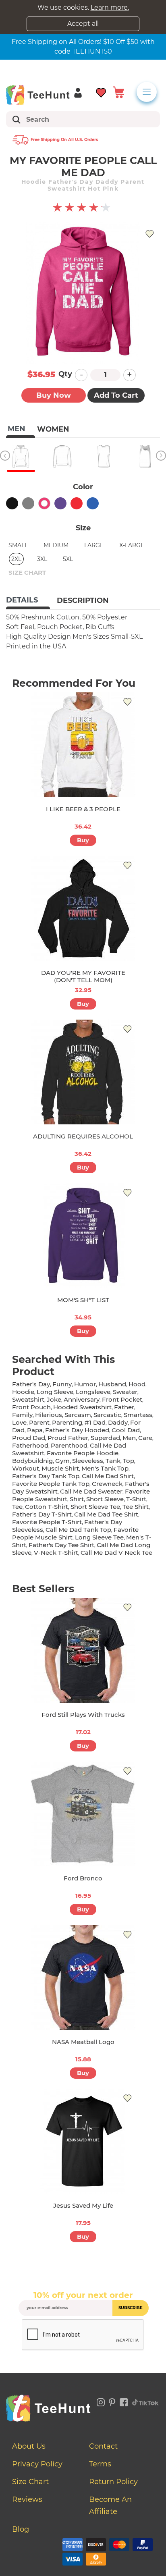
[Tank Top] (145, 456)
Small (18, 545)
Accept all (83, 24)
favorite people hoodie (83, 1453)
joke (54, 1399)
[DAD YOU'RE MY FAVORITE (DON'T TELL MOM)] (83, 908)
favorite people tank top (51, 1484)
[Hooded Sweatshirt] (21, 456)
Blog (21, 2529)
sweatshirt (28, 1399)
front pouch (31, 1407)
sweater (125, 1392)
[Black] (12, 503)
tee (17, 1507)
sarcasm (78, 1415)
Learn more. (110, 7)
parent (39, 1422)
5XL (68, 559)
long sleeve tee (99, 1537)
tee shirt (136, 1507)
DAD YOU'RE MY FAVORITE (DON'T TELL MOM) (83, 976)
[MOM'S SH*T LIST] (83, 1236)
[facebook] (124, 2401)
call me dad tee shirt (106, 1514)
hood (137, 1384)
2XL (16, 559)
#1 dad (95, 1422)
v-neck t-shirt (56, 1553)
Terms (100, 2464)
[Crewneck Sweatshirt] (62, 456)
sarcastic (107, 1415)
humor (85, 1384)
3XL (42, 559)
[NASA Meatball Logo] (83, 1978)
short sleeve (105, 1499)
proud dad (29, 1438)
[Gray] (28, 503)
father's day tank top (46, 1476)
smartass (138, 1415)
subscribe (131, 2308)
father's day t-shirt (42, 1514)
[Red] (77, 503)
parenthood (69, 1445)
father (124, 1407)
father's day (31, 1384)
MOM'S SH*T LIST (83, 1300)
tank (113, 1461)
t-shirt (136, 1499)
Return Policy (113, 2482)
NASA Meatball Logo (83, 2042)
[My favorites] (101, 92)
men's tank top (105, 1468)
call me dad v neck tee (116, 1553)
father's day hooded (77, 1430)
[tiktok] (145, 2401)
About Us (29, 2446)
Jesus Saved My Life (83, 2205)
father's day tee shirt (61, 1545)
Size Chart (30, 2482)
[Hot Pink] (44, 503)
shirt (77, 1499)
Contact (103, 2446)
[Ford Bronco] (83, 1814)
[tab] (28, 601)
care (145, 1438)
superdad (105, 1438)
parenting (67, 1422)
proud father (68, 1438)
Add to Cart (116, 395)
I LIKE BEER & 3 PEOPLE (83, 809)
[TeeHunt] (38, 95)
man (129, 1438)
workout (26, 1468)
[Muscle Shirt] (104, 456)
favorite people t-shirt (47, 1522)
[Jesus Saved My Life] (83, 2141)
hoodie (23, 1392)
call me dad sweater (91, 1491)
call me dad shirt (108, 1476)
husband (112, 1384)
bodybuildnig (32, 1461)
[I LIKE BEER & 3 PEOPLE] (83, 745)
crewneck (107, 1484)
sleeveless (88, 1461)
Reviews (27, 2499)
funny (62, 1384)
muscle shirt (60, 1468)
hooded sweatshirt (82, 1407)
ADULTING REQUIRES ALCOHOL (83, 1136)
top (129, 1461)
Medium (56, 545)
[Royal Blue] (93, 503)
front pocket (122, 1399)
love (19, 1422)
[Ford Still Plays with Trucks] (83, 1650)
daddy (118, 1422)
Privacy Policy (37, 2464)
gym (62, 1461)
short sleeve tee (95, 1507)
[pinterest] (112, 2401)
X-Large (132, 545)
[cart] (118, 92)
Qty (65, 374)
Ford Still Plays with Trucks (83, 1715)
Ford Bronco (83, 1878)
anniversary (82, 1399)
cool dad (126, 1430)
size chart (27, 572)
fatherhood (30, 1445)
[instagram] (101, 2401)
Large (94, 545)
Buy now (54, 395)
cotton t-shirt (47, 1507)
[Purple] (60, 503)
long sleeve (55, 1392)
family (22, 1415)
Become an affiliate (110, 2505)
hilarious (49, 1415)
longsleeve (93, 1392)
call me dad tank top (78, 1530)
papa (35, 1430)
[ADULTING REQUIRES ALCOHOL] (83, 1072)
